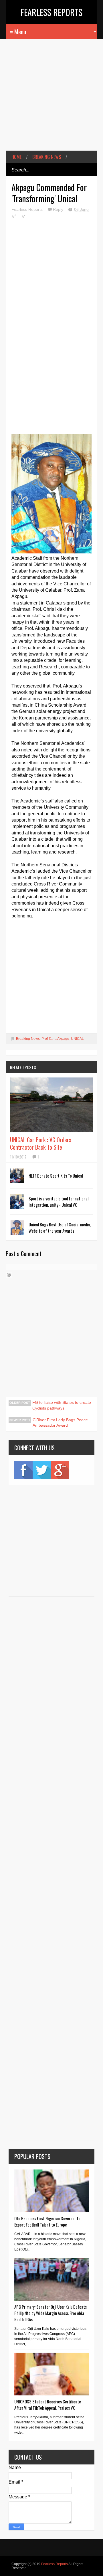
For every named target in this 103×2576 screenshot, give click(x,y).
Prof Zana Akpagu (55, 1039)
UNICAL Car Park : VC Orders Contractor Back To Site (41, 1143)
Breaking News (47, 157)
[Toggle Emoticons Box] (9, 1275)
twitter (42, 1470)
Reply (59, 209)
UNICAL (77, 1039)
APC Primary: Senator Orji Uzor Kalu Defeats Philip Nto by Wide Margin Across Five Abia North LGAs (50, 2313)
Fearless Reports (51, 12)
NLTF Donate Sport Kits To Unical (56, 1176)
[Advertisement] (51, 99)
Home (16, 157)
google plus (60, 1470)
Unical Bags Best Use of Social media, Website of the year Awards (60, 1228)
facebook (23, 1470)
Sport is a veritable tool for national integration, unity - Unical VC (59, 1202)
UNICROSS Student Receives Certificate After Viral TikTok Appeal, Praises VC (48, 2405)
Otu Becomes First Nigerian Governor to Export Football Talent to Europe (47, 2221)
